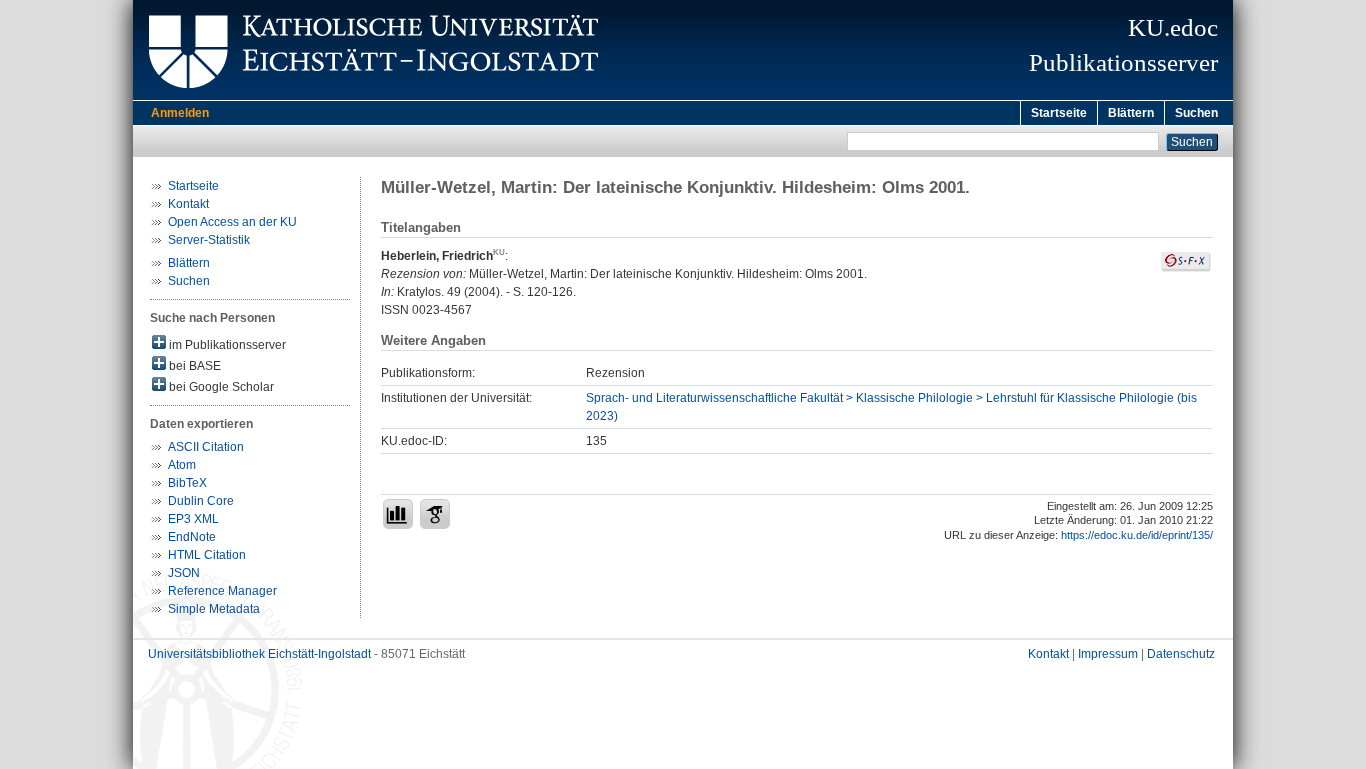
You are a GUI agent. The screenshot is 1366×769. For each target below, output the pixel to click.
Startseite (1059, 113)
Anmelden (180, 113)
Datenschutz (1181, 654)
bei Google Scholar (220, 387)
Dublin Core (201, 501)
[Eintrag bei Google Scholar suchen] (435, 514)
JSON (184, 573)
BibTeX (187, 483)
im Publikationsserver (226, 345)
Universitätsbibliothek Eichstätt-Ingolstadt (259, 654)
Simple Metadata (214, 609)
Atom (182, 465)
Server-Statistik (209, 240)
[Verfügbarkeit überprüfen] (1186, 268)
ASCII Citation (206, 447)
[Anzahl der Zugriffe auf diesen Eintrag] (398, 514)
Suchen (1196, 113)
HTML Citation (207, 555)
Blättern (1131, 113)
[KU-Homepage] (370, 96)
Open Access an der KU (232, 222)
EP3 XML (193, 519)
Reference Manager (222, 591)
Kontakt (188, 204)
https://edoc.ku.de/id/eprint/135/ (1137, 535)
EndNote (192, 537)
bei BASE (193, 366)
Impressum (1108, 654)
